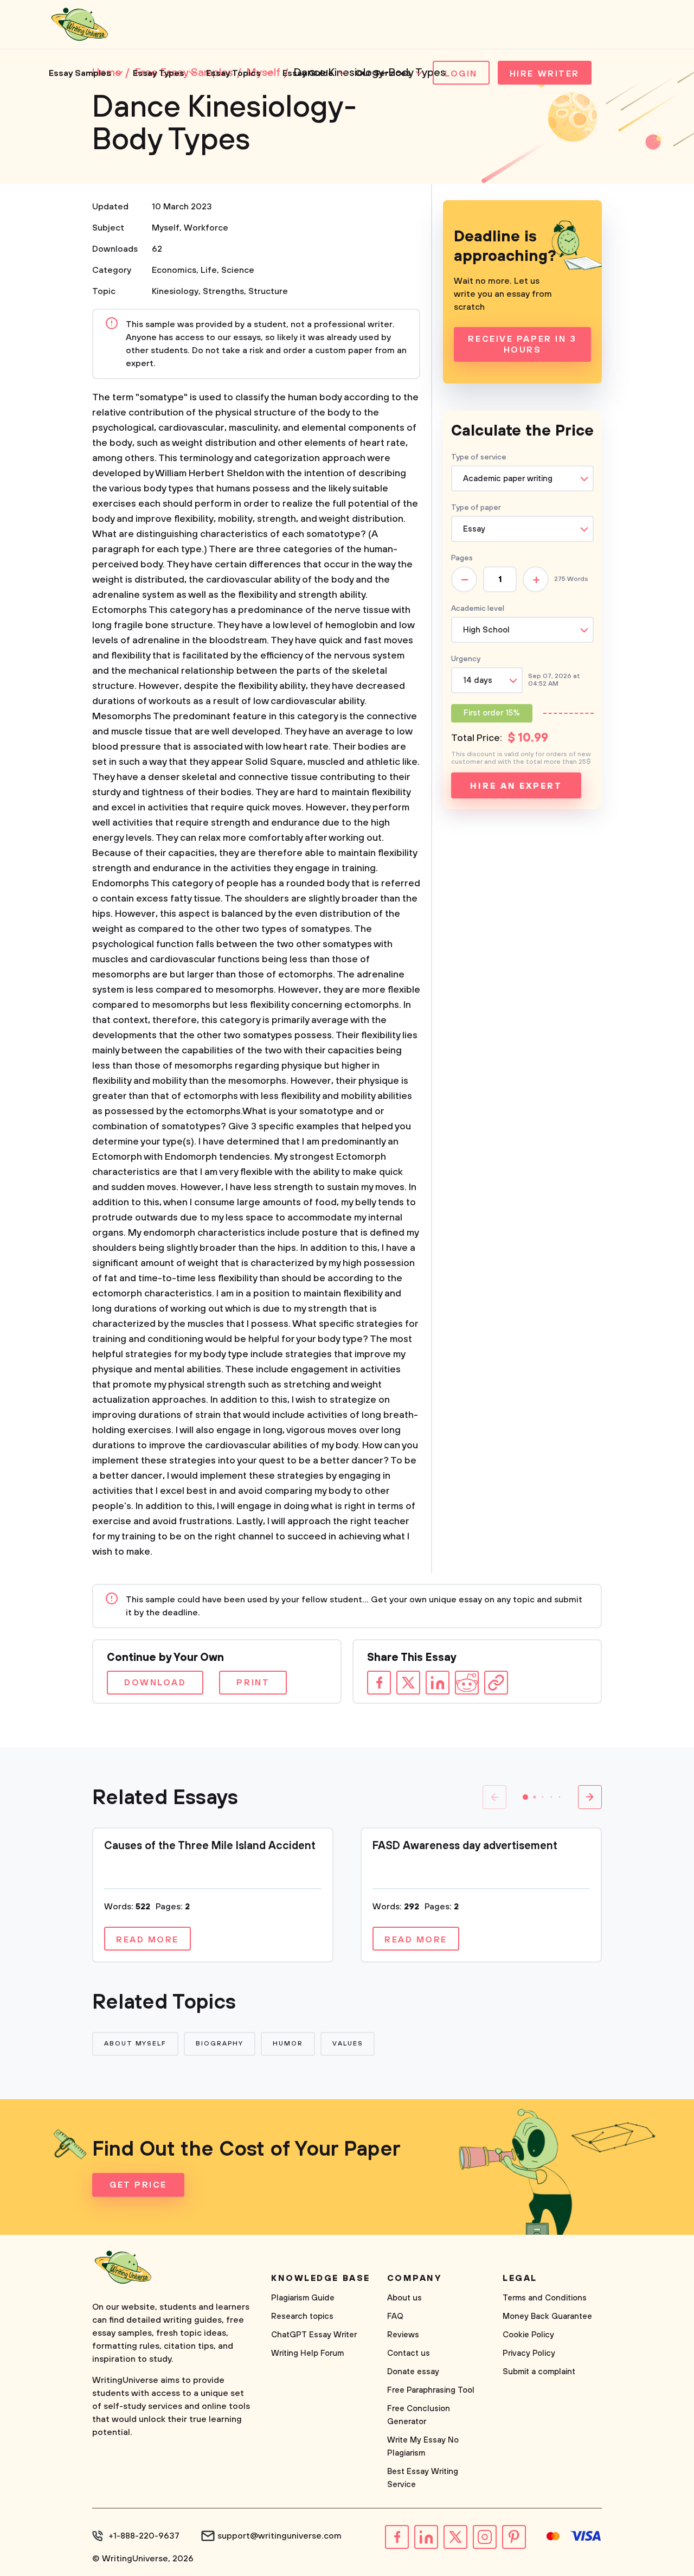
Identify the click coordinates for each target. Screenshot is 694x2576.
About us (404, 2298)
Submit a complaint (539, 2372)
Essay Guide (308, 73)
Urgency (466, 659)
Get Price (138, 2185)
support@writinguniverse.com (279, 2536)
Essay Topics (233, 73)
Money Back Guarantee (547, 2316)
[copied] (496, 1683)
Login (461, 74)
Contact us (409, 2353)
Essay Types (159, 73)
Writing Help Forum (307, 2353)
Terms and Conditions (545, 2298)
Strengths (223, 291)
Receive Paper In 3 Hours (522, 344)
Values (348, 2044)
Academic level (478, 609)
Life (209, 270)
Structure (268, 291)
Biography (220, 2044)
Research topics (302, 2316)
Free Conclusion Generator (419, 2415)
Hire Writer (545, 74)
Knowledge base (321, 2278)
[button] (525, 1797)
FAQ (395, 2316)
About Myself (135, 2044)
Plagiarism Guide (303, 2298)
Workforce (206, 228)
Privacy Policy (529, 2353)
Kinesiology (175, 291)
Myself (166, 228)
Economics (174, 270)
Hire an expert (516, 786)
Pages (462, 558)
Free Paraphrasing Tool (431, 2390)
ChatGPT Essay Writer (314, 2335)
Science (238, 270)
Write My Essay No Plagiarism (423, 2447)
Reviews (403, 2335)
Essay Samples (80, 73)
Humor (288, 2044)
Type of (476, 508)
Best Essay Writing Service (423, 2478)
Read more (147, 1940)
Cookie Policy (528, 2335)
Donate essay (413, 2372)
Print (253, 1683)
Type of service (479, 457)
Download (155, 1683)
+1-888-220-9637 (144, 2536)
